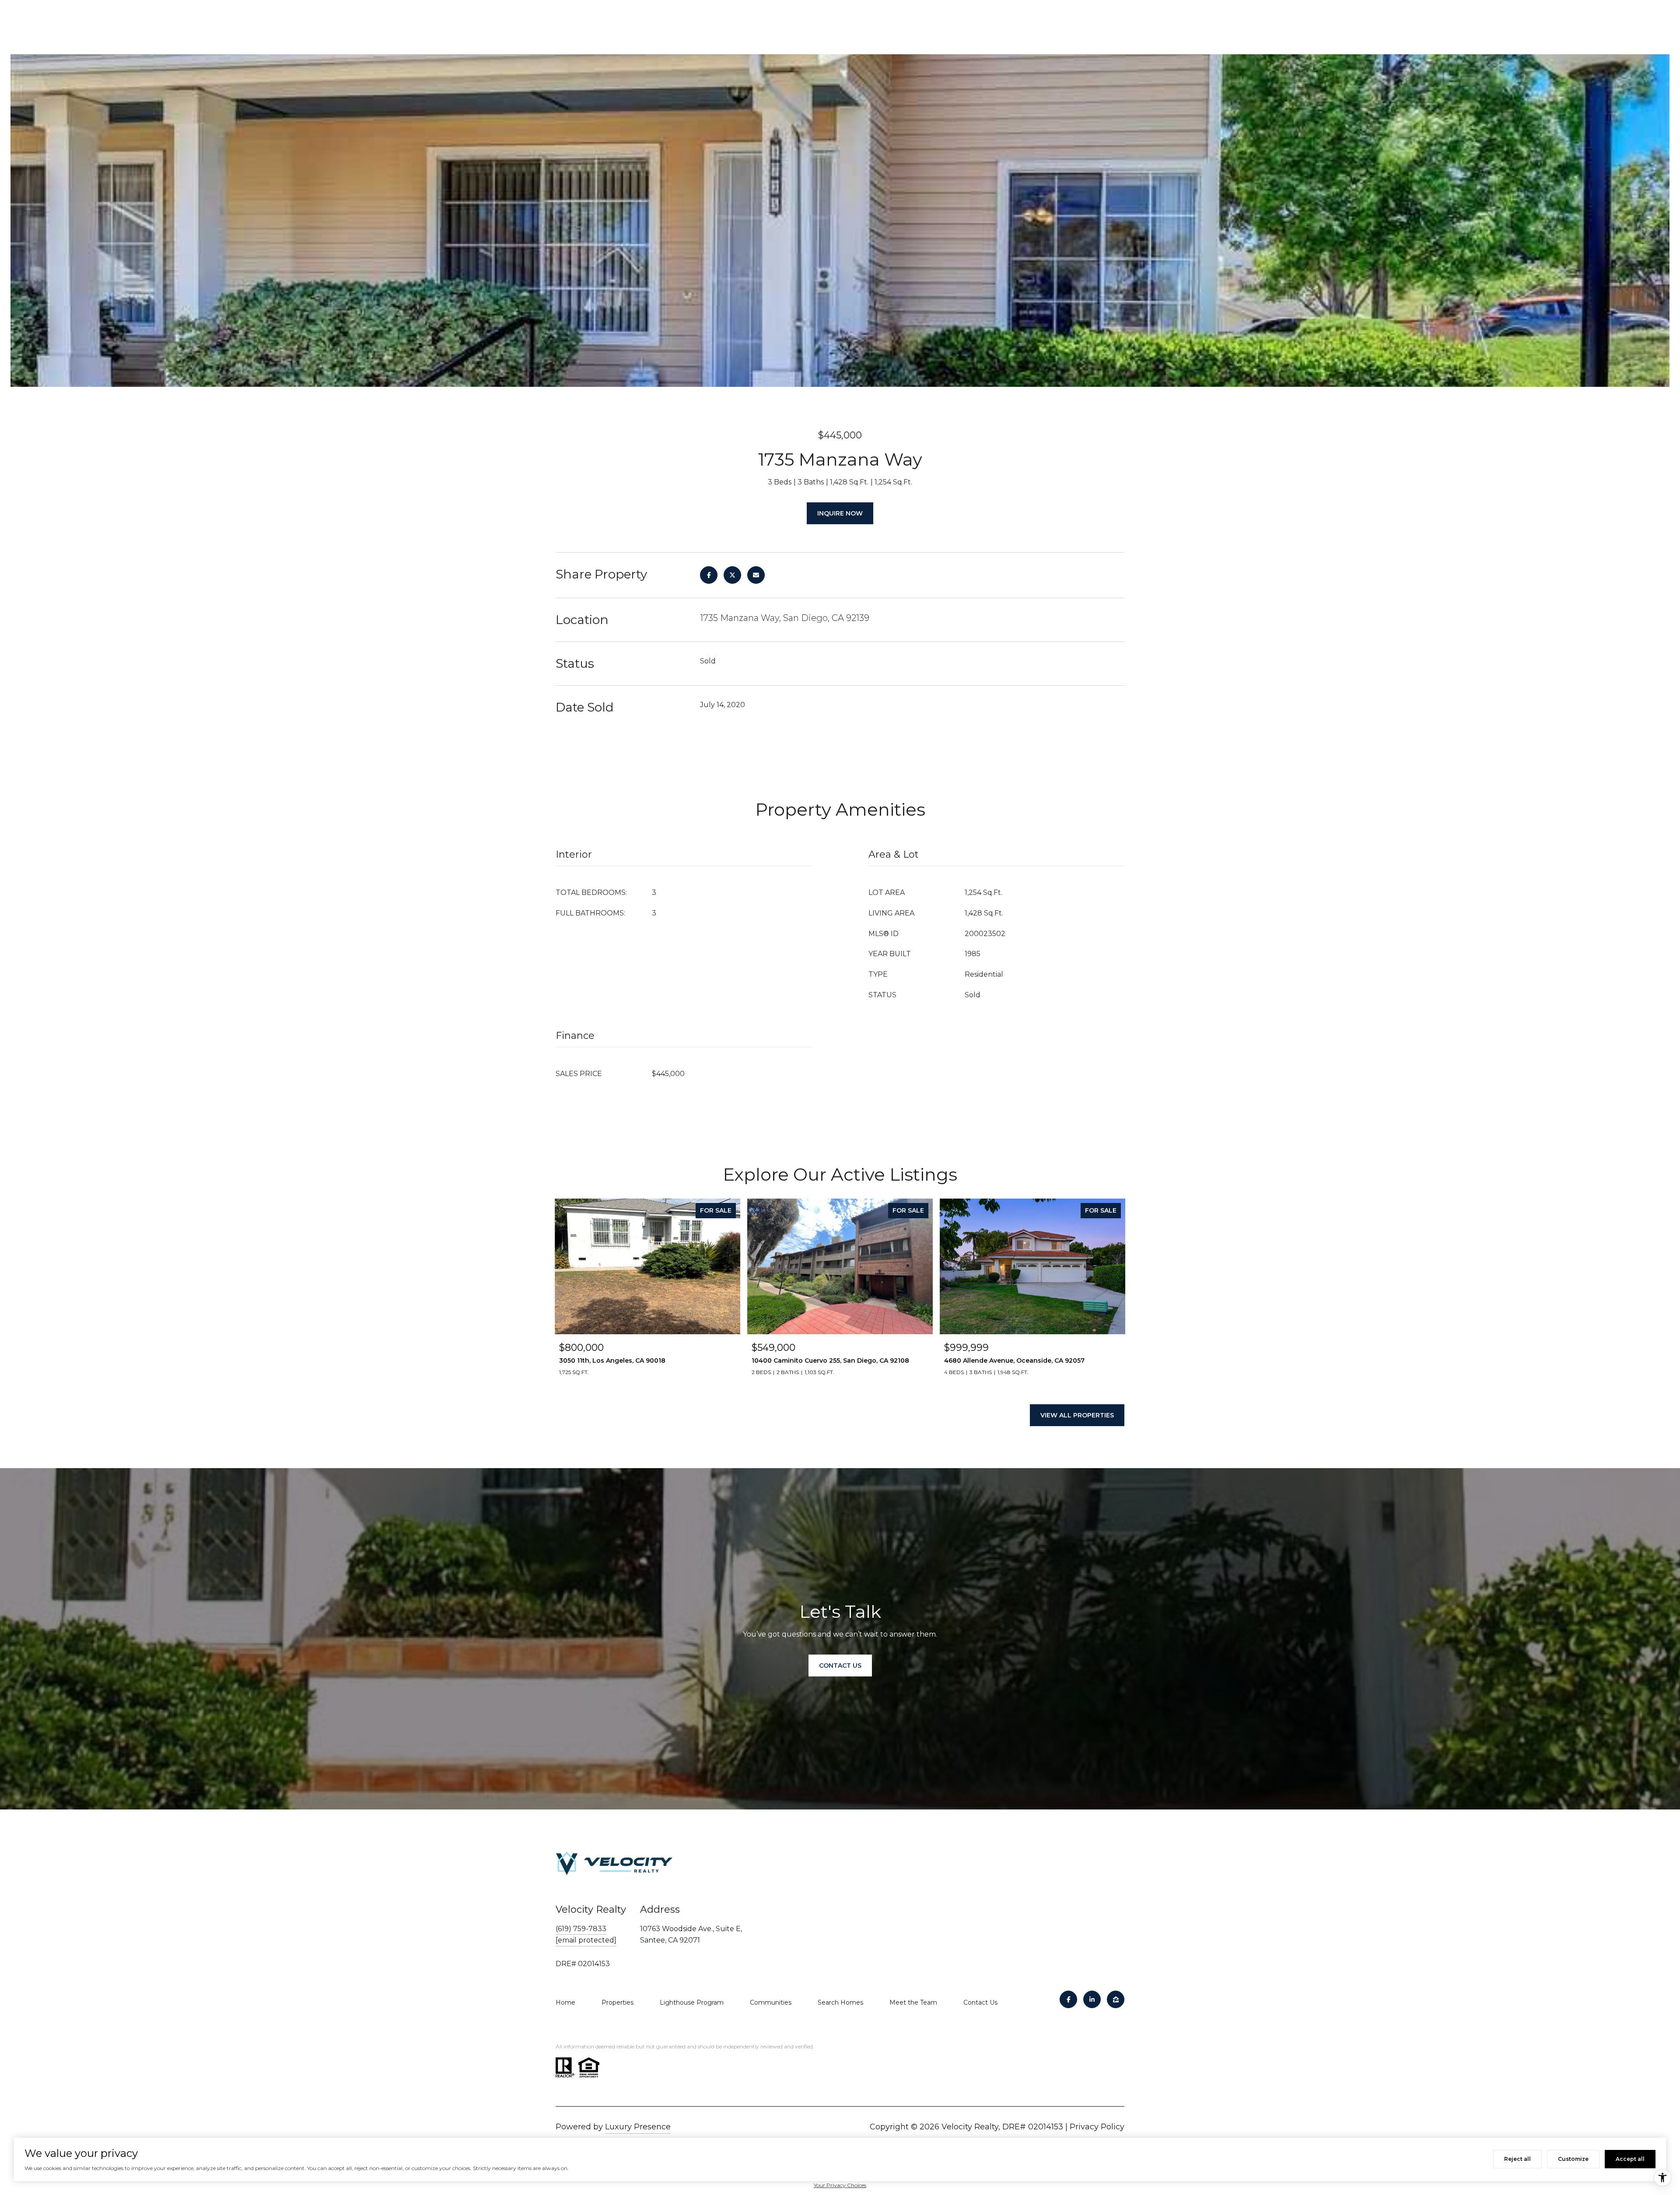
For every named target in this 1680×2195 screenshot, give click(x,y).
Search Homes (840, 2002)
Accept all (1630, 2159)
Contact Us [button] (840, 1666)
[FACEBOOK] (1068, 1999)
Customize (1573, 2159)
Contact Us (980, 2002)
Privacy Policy (1097, 2127)
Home (565, 2002)
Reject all (1517, 2159)
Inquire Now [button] (840, 513)
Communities (771, 2002)
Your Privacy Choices (840, 2185)
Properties (618, 2002)
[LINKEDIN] (1092, 1999)
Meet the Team (913, 2002)
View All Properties (1077, 1415)
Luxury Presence (638, 2127)
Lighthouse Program (692, 2002)
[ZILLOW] (1116, 1999)
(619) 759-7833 (581, 1929)
